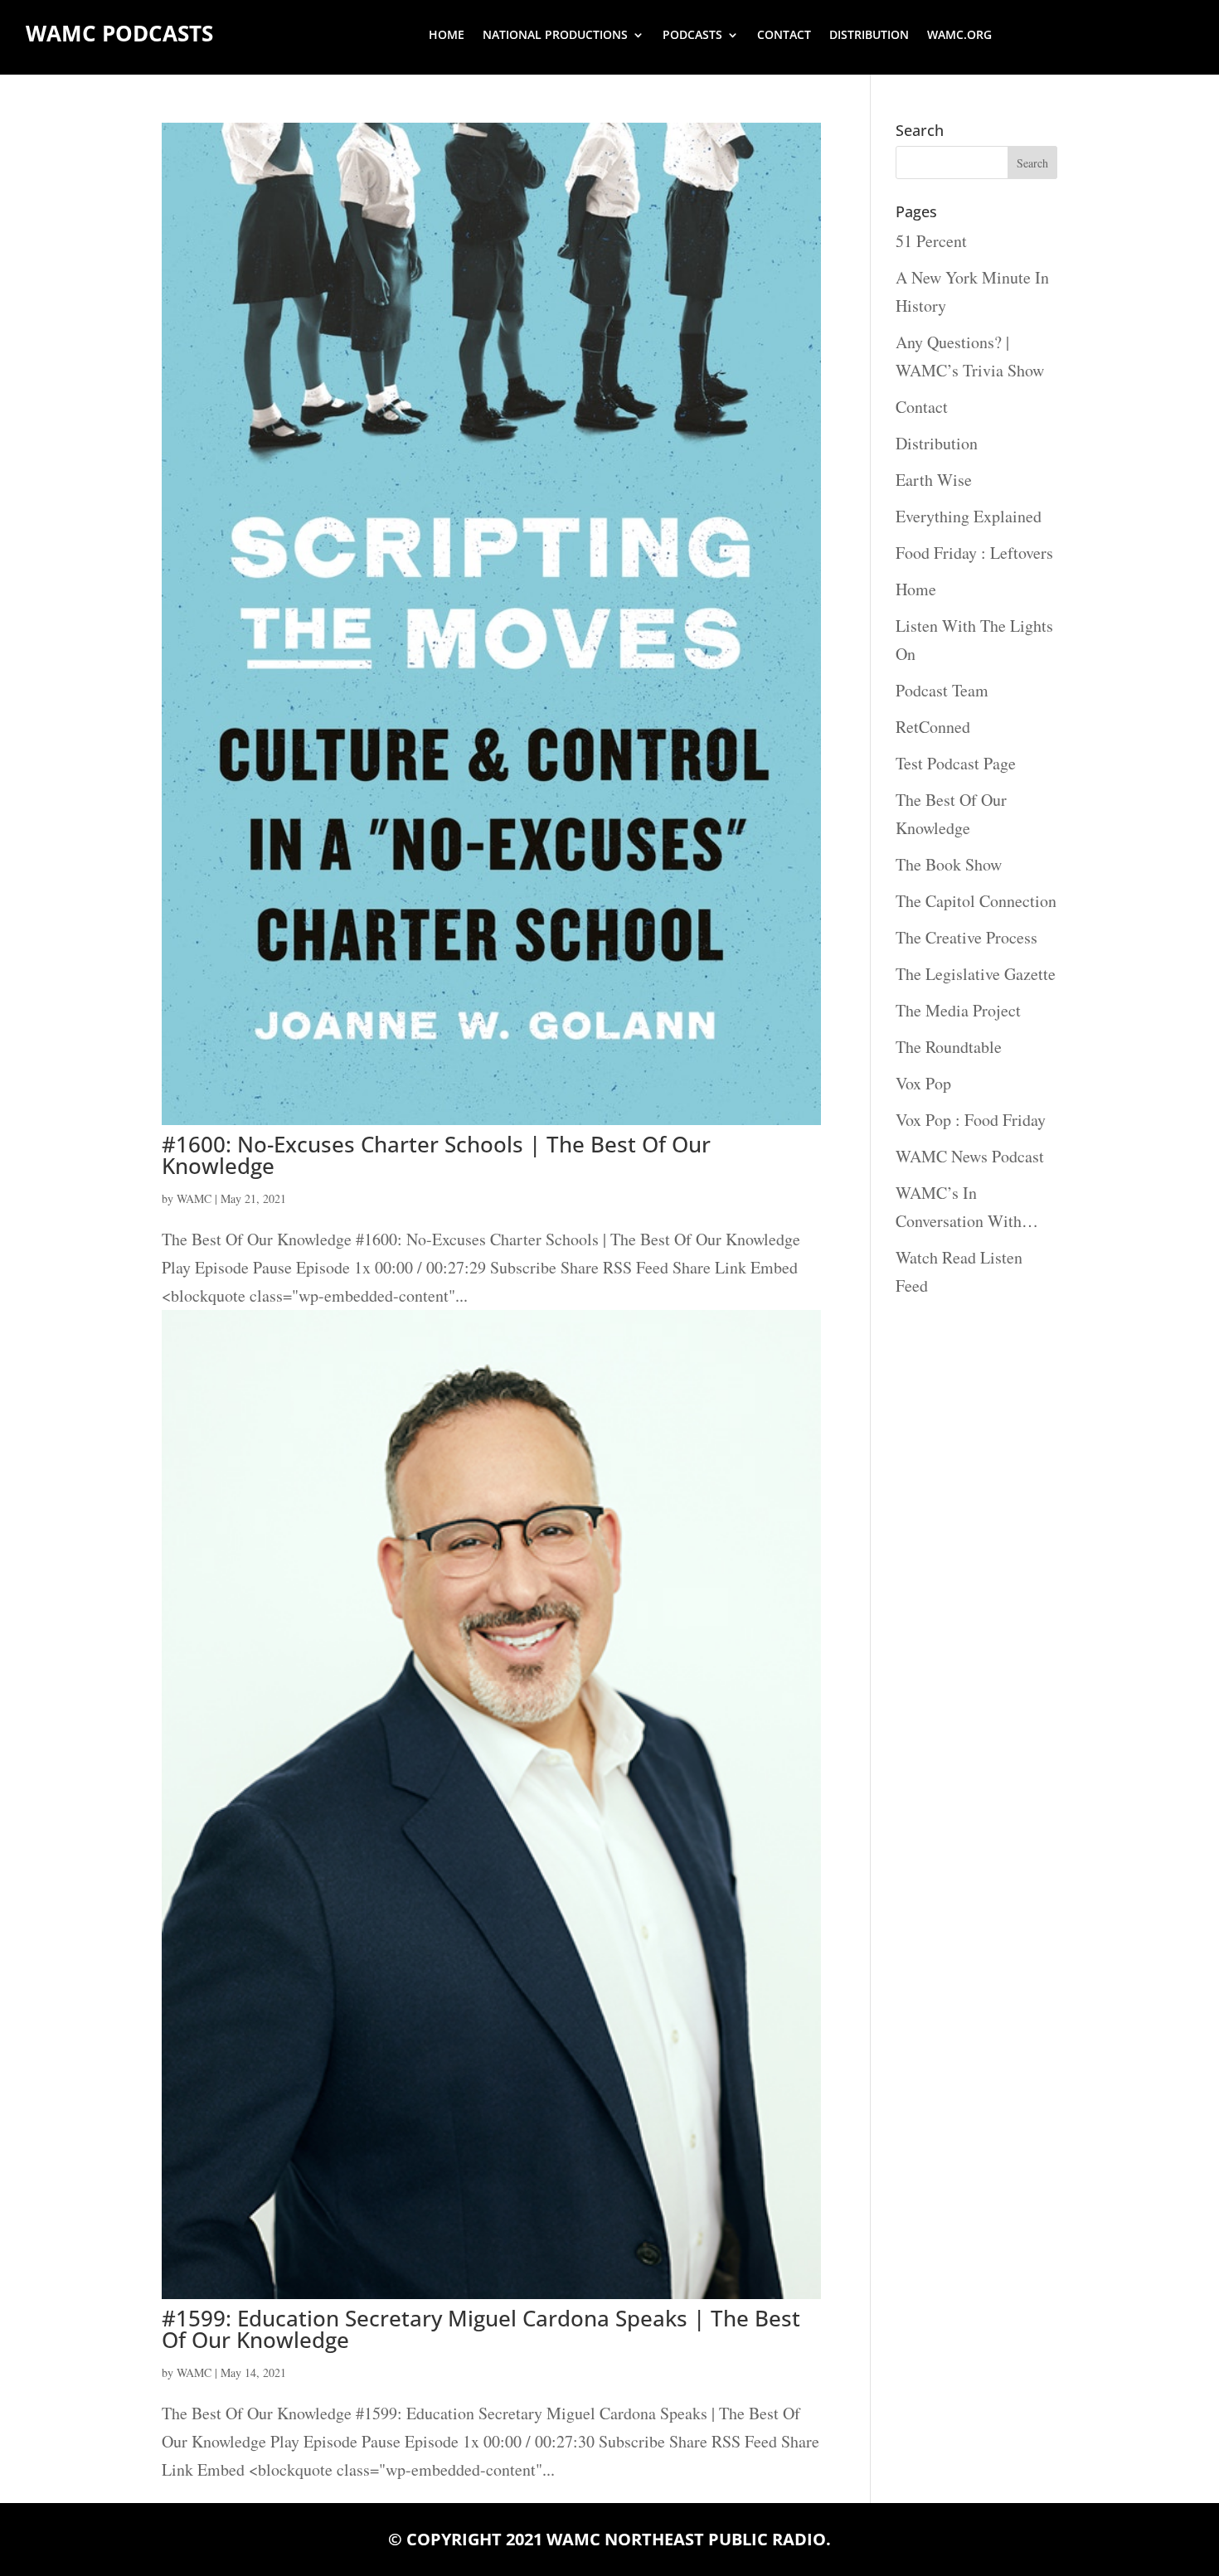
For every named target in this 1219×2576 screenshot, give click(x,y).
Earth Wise (934, 480)
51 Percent (931, 241)
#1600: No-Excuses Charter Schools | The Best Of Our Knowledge (436, 1155)
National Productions (555, 36)
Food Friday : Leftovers (974, 553)
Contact (784, 36)
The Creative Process (966, 937)
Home (447, 36)
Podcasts (692, 36)
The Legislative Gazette (976, 974)
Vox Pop (923, 1083)
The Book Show (949, 864)
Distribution (869, 36)
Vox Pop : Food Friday (971, 1120)
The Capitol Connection (976, 901)
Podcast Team (942, 690)
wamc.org (959, 36)
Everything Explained (969, 516)
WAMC (194, 1198)
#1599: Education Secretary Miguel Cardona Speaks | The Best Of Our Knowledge (481, 2329)
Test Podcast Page (956, 763)
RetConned (933, 727)
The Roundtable (949, 1047)
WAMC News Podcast (970, 1156)
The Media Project (958, 1010)
